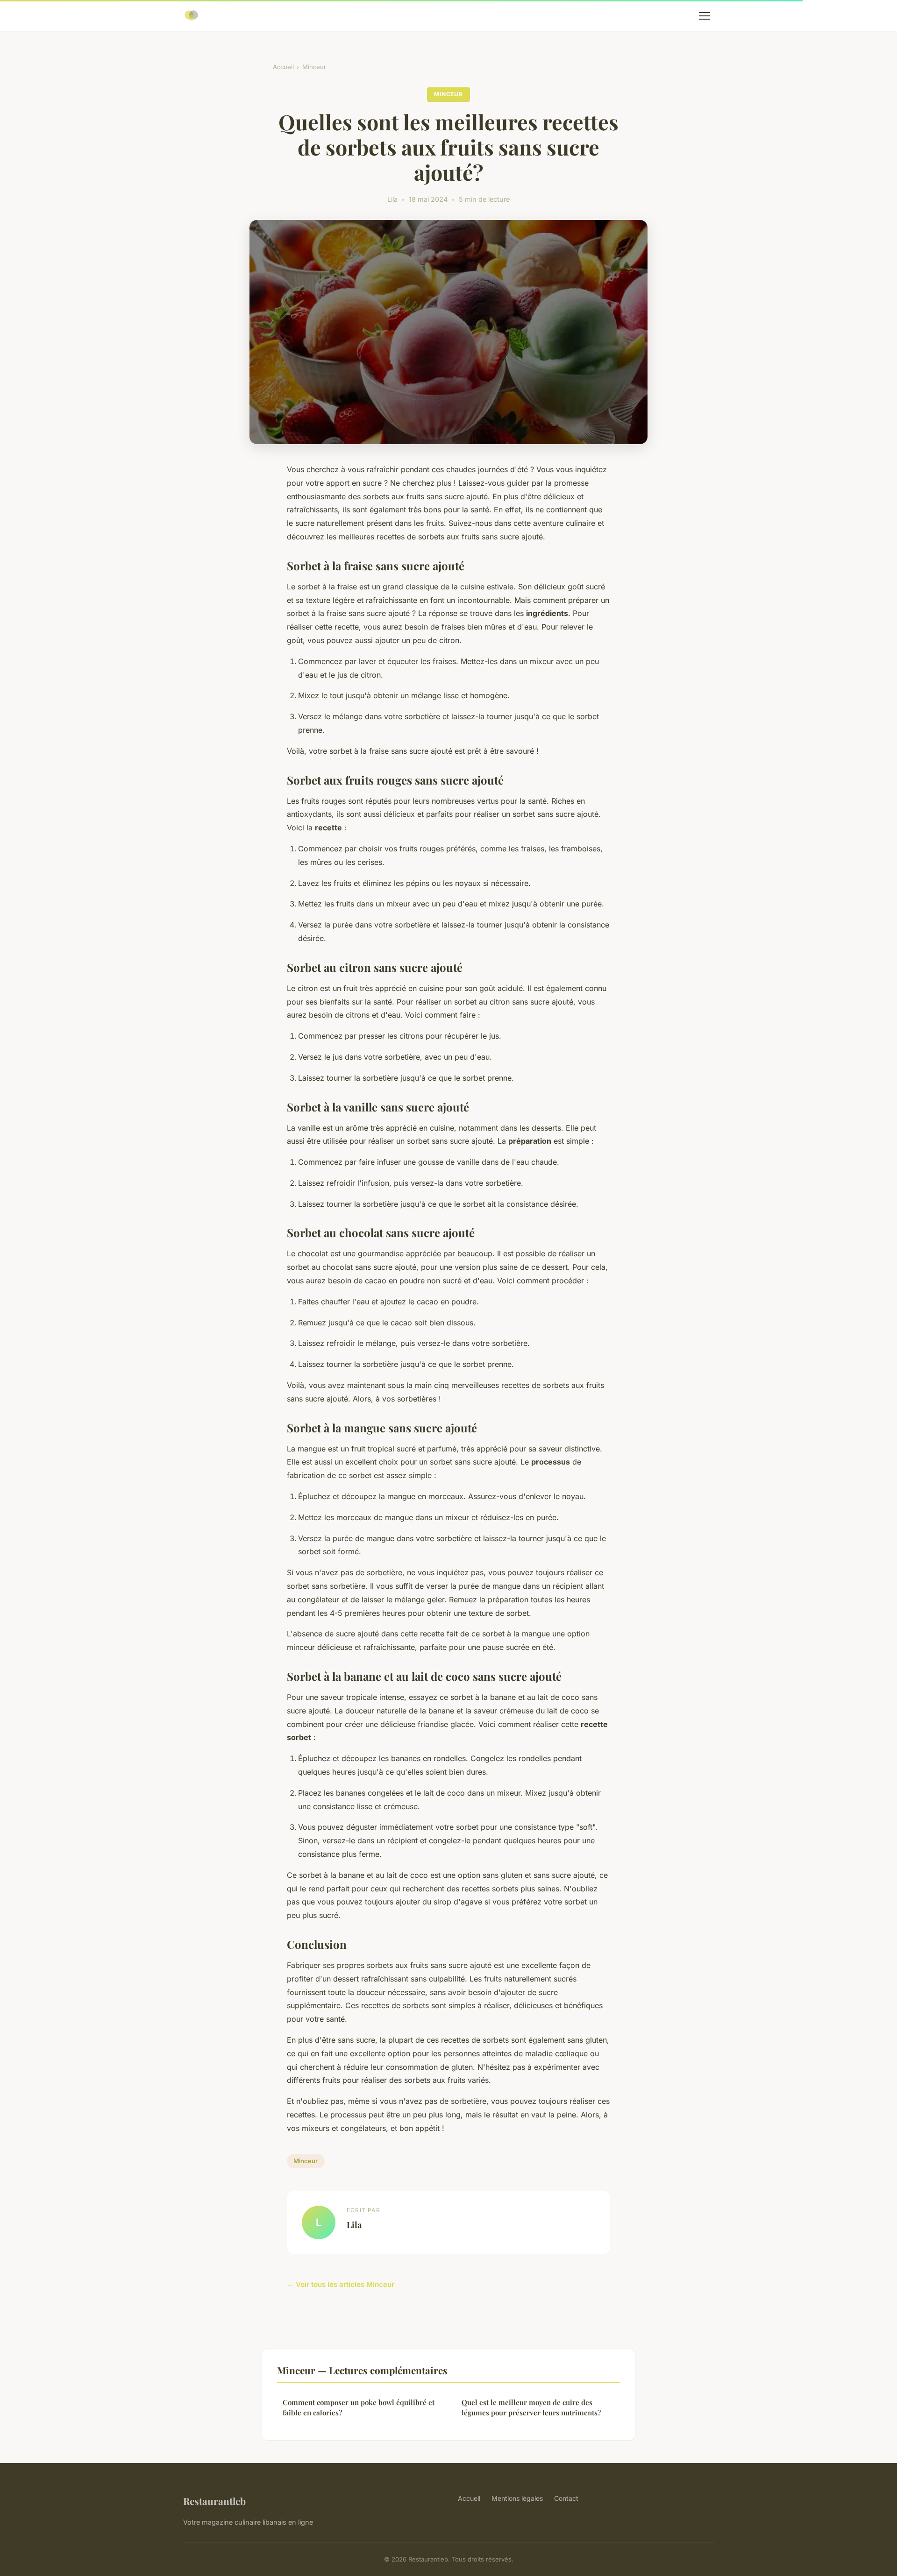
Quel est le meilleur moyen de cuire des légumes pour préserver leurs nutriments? (531, 2407)
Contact (566, 2498)
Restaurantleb (214, 2501)
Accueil (283, 67)
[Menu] (705, 16)
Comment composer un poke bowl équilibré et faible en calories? (359, 2407)
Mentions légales (517, 2498)
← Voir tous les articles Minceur (341, 2284)
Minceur (314, 67)
